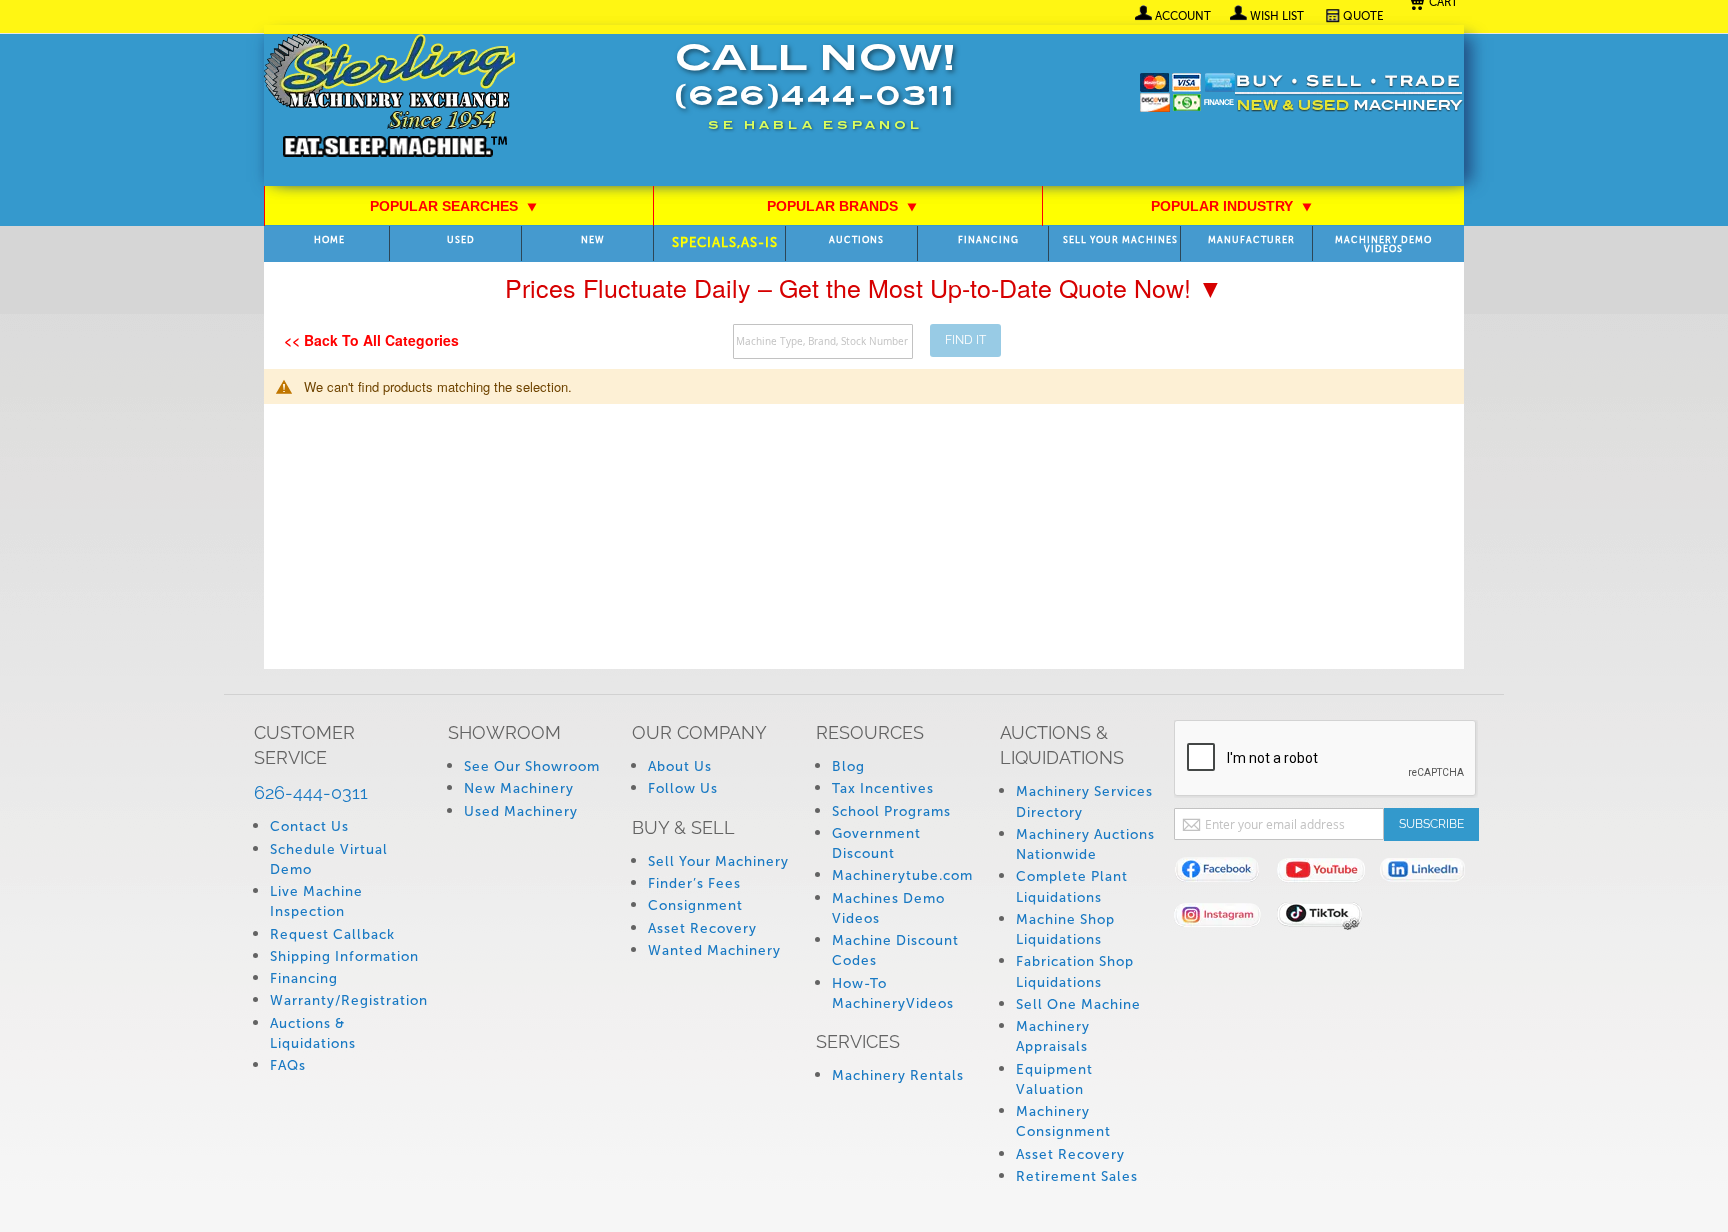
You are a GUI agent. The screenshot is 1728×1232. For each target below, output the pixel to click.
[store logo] (389, 97)
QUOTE (1363, 16)
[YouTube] (1328, 873)
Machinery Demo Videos (1383, 245)
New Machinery (519, 788)
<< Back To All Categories (371, 340)
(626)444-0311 (815, 98)
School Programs (891, 811)
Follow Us (683, 788)
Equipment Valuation (1054, 1079)
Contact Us (309, 826)
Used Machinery (521, 811)
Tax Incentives (883, 788)
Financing (988, 240)
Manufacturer (1251, 240)
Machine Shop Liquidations (1065, 929)
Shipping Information (344, 956)
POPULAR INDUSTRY (1232, 206)
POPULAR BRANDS (842, 206)
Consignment (695, 905)
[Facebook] (1225, 873)
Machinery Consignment (1063, 1121)
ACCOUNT (1183, 16)
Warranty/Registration (349, 1000)
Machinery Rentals (898, 1075)
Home (329, 240)
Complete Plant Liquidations (1072, 886)
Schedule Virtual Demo (329, 859)
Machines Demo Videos (888, 908)
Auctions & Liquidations (313, 1033)
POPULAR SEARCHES (454, 206)
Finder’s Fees (694, 883)
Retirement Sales (1077, 1176)
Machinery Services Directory (1084, 801)
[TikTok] (1328, 918)
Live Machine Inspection (316, 901)
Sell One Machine (1078, 1004)
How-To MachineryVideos (893, 993)
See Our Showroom (532, 766)
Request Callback (332, 934)
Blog (848, 766)
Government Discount (876, 843)
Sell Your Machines (1120, 240)
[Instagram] (1225, 918)
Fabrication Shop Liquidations (1075, 971)
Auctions (856, 240)
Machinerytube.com (902, 875)
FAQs (288, 1065)
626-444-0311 (311, 792)
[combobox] (823, 341)
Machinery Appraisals (1053, 1036)
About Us (680, 766)
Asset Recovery (702, 928)
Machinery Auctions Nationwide (1085, 844)
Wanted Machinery (714, 950)
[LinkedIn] (1431, 873)
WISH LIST (1277, 16)
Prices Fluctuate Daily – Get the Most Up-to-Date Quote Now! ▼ (864, 287)
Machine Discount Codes (895, 950)
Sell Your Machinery (718, 861)
